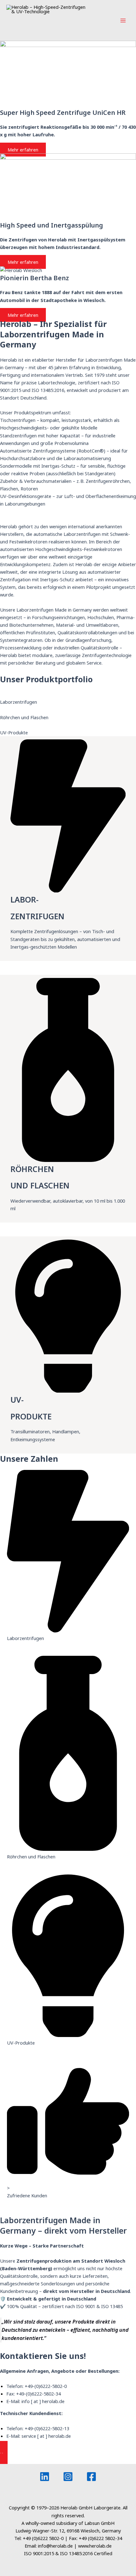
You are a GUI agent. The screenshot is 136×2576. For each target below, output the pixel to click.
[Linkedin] (45, 2477)
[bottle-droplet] (68, 1160)
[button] (68, 2454)
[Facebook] (91, 2477)
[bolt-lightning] (68, 891)
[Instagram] (68, 2477)
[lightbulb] (68, 1391)
